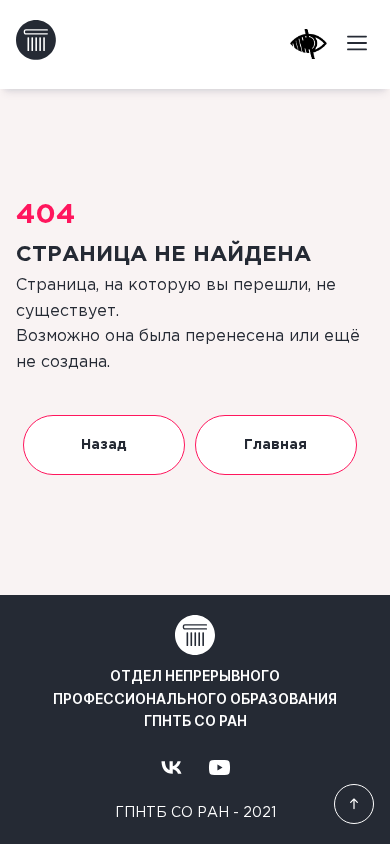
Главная (275, 445)
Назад (104, 445)
